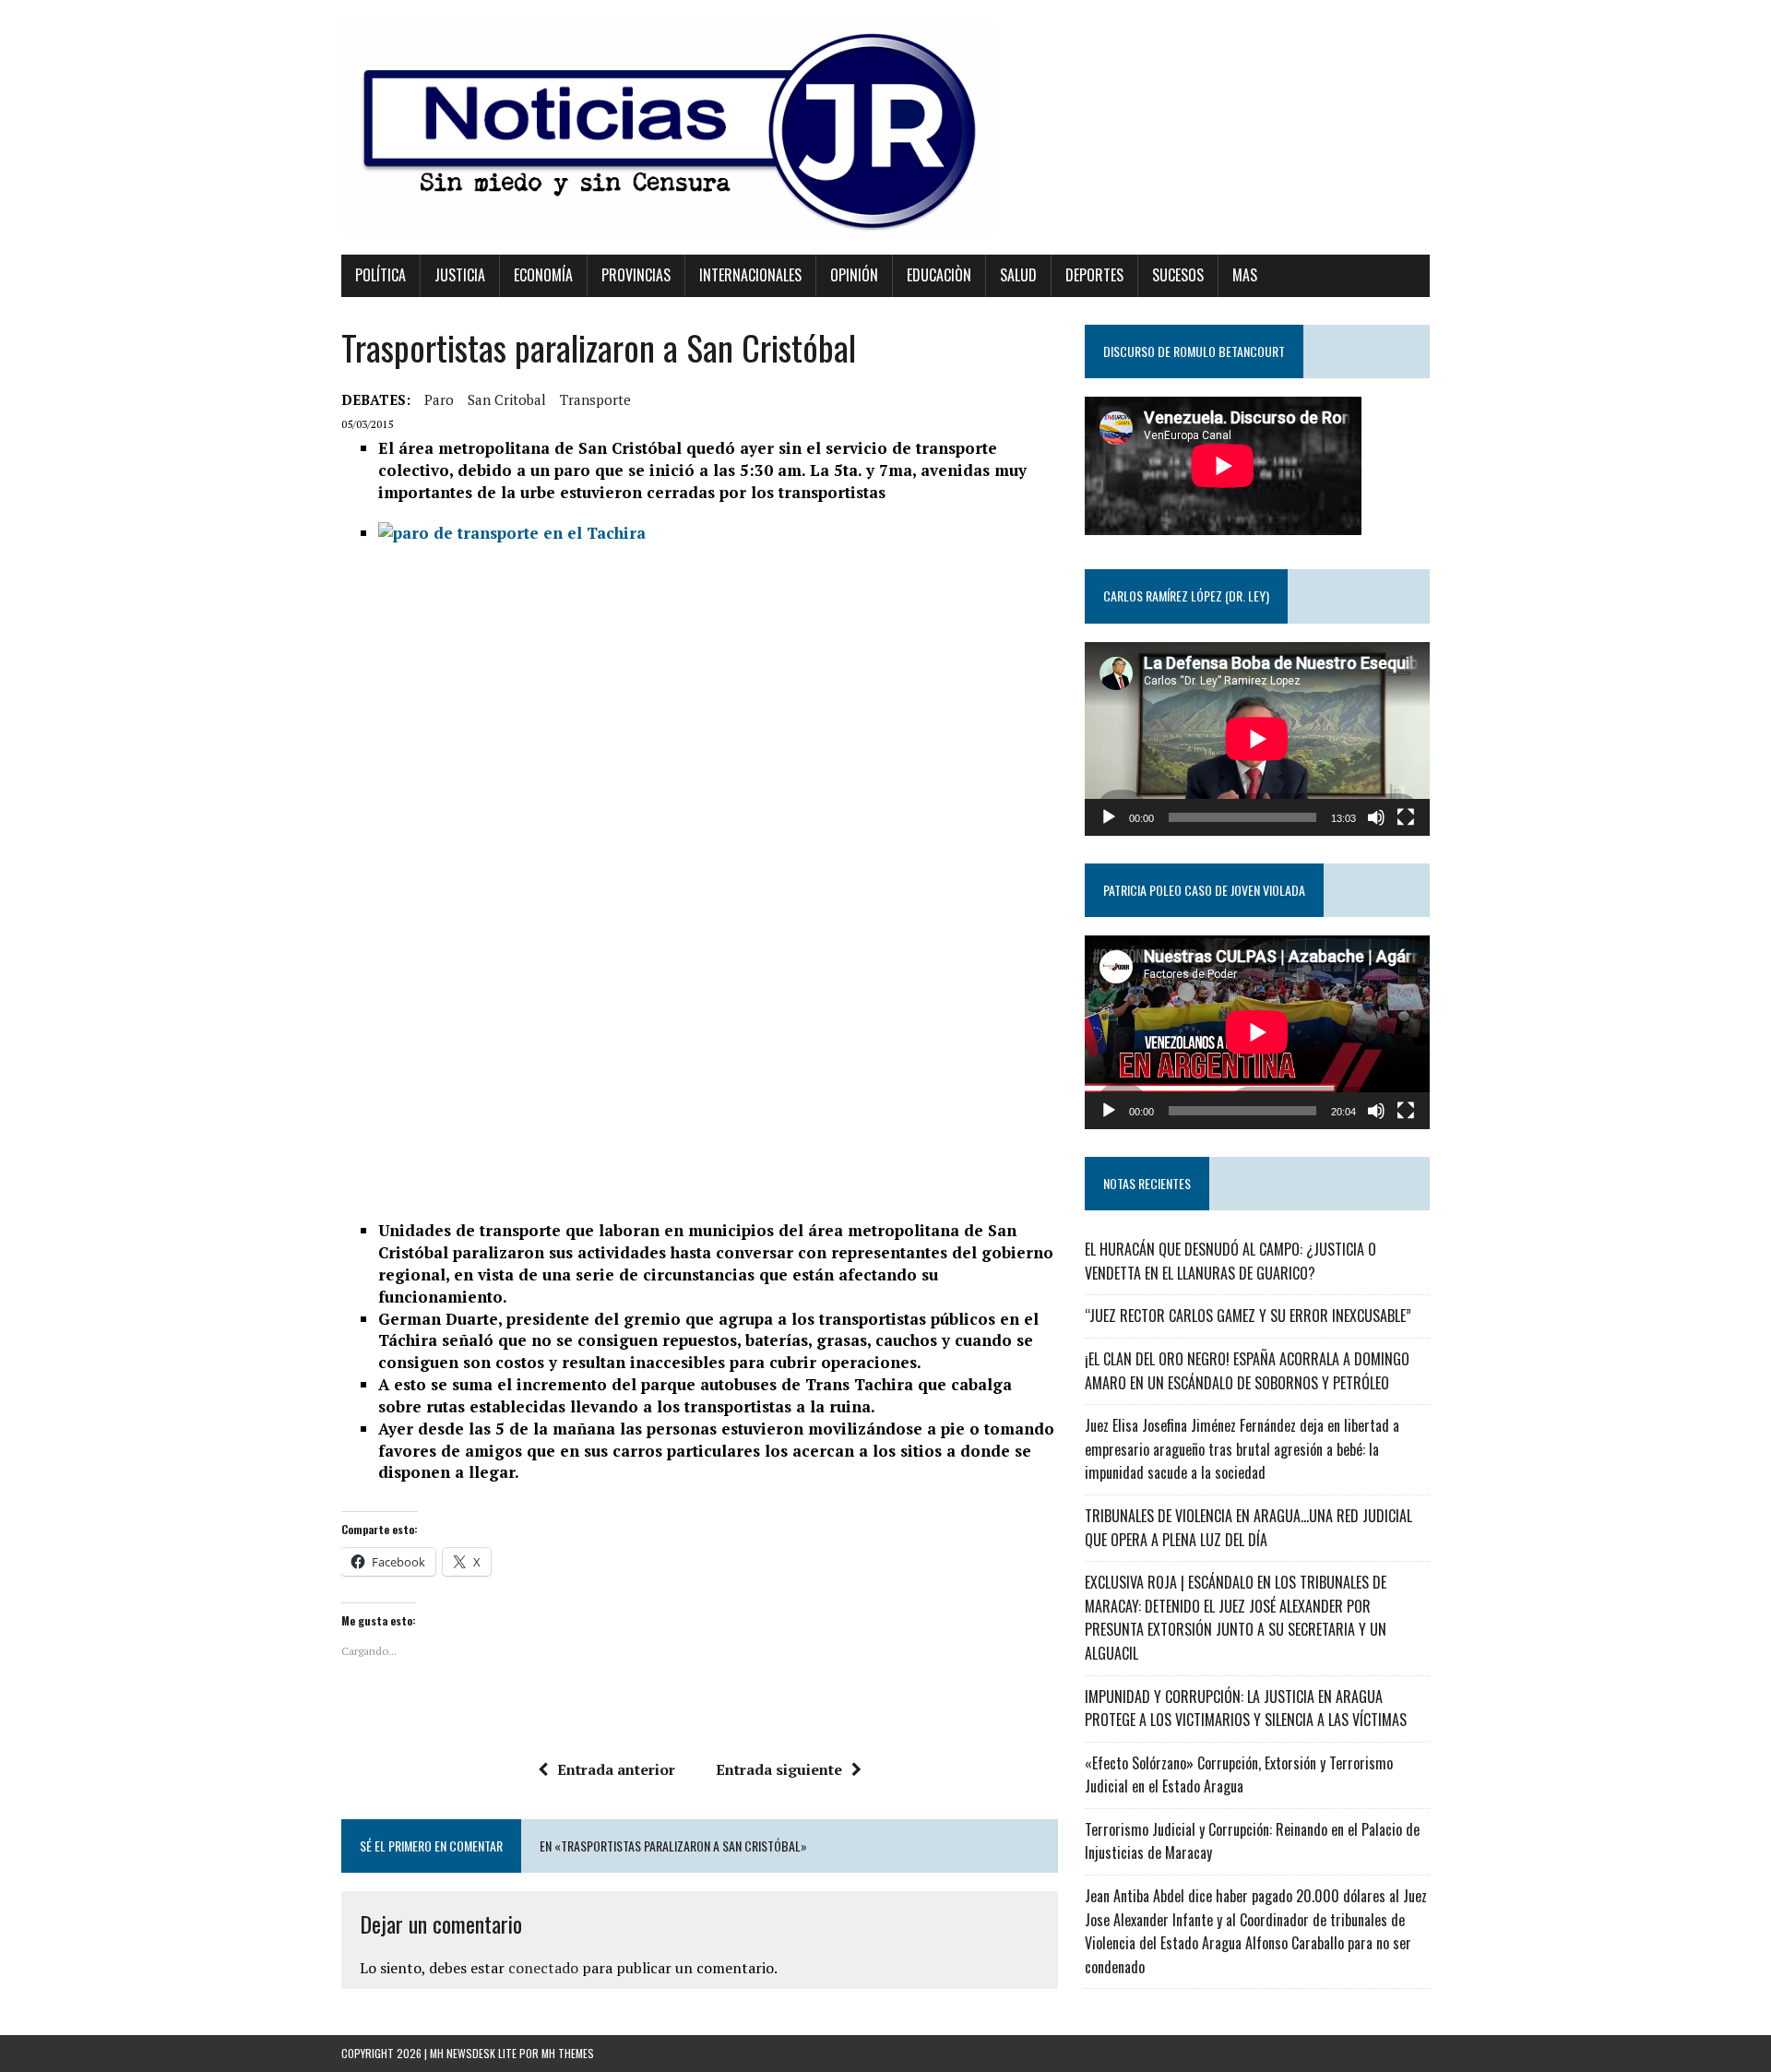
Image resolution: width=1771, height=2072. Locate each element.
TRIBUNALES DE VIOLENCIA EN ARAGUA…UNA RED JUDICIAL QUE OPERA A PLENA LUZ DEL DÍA (1248, 1528)
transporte (595, 399)
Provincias (636, 275)
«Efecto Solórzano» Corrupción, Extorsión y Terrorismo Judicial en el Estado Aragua (1239, 1775)
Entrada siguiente (779, 1769)
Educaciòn (939, 275)
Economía (543, 275)
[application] (1257, 739)
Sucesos (1178, 275)
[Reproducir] (1109, 817)
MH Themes (568, 2053)
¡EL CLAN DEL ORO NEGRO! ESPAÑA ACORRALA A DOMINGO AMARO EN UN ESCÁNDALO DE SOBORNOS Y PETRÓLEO (1247, 1371)
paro (439, 399)
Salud (1018, 275)
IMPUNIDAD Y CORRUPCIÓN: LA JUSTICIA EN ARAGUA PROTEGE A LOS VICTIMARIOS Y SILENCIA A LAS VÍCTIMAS (1246, 1709)
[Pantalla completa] (1406, 817)
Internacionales (750, 275)
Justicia (460, 275)
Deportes (1094, 275)
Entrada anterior (616, 1769)
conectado (543, 1968)
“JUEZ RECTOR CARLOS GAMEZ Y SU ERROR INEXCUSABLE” (1248, 1316)
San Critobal (507, 399)
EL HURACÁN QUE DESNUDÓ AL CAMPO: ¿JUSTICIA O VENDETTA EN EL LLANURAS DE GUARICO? (1230, 1261)
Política (380, 275)
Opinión (854, 275)
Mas (1245, 275)
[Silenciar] (1376, 817)
